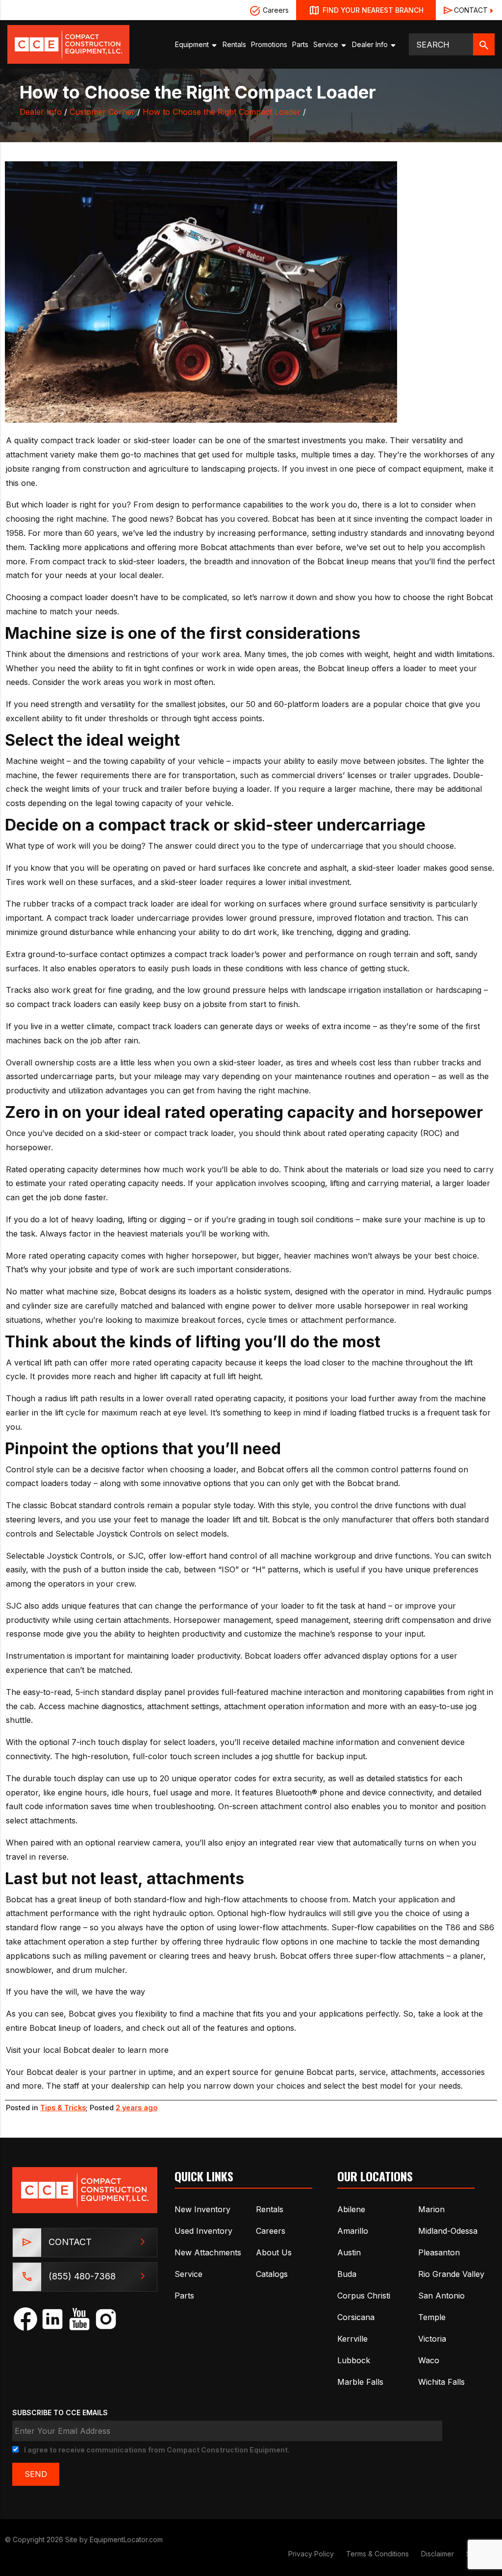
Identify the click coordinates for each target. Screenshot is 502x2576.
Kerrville (352, 2339)
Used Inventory (203, 2231)
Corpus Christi (364, 2296)
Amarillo (353, 2231)
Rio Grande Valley (451, 2274)
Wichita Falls (441, 2382)
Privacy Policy (311, 2554)
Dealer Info (371, 44)
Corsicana (356, 2317)
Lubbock (354, 2360)
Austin (349, 2252)
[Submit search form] (484, 44)
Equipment (193, 44)
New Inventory (202, 2209)
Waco (429, 2360)
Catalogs (272, 2274)
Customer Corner (102, 112)
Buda (347, 2274)
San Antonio (441, 2296)
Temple (432, 2317)
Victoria (432, 2339)
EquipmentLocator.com (126, 2539)
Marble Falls (360, 2382)
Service (327, 44)
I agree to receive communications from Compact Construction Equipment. (157, 2450)
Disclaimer (438, 2554)
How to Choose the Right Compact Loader (222, 112)
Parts (300, 44)
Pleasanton (439, 2252)
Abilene (351, 2209)
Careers (275, 10)
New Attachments (208, 2252)
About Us (274, 2252)
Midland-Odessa (448, 2231)
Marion (431, 2209)
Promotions (269, 44)
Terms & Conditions (377, 2554)
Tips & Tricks (63, 2108)
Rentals (234, 44)
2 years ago (137, 2108)
